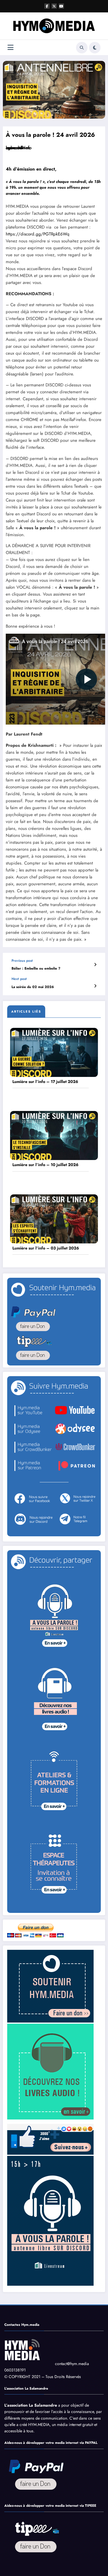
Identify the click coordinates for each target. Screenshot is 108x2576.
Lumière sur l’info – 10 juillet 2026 (45, 1165)
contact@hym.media (72, 2364)
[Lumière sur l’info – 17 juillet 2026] (54, 1052)
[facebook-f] (47, 6)
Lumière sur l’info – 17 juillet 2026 (45, 1082)
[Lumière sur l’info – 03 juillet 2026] (54, 1219)
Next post (19, 979)
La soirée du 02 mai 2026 (33, 987)
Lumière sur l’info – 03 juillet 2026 (46, 1248)
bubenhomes (18, 148)
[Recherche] (82, 48)
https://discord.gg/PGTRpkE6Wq (38, 234)
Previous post (22, 961)
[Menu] (11, 47)
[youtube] (61, 6)
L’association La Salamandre (31, 2405)
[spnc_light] (95, 48)
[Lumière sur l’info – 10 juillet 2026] (54, 1135)
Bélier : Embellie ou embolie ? (36, 969)
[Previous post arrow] (95, 965)
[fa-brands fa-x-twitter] (54, 6)
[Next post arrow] (95, 986)
